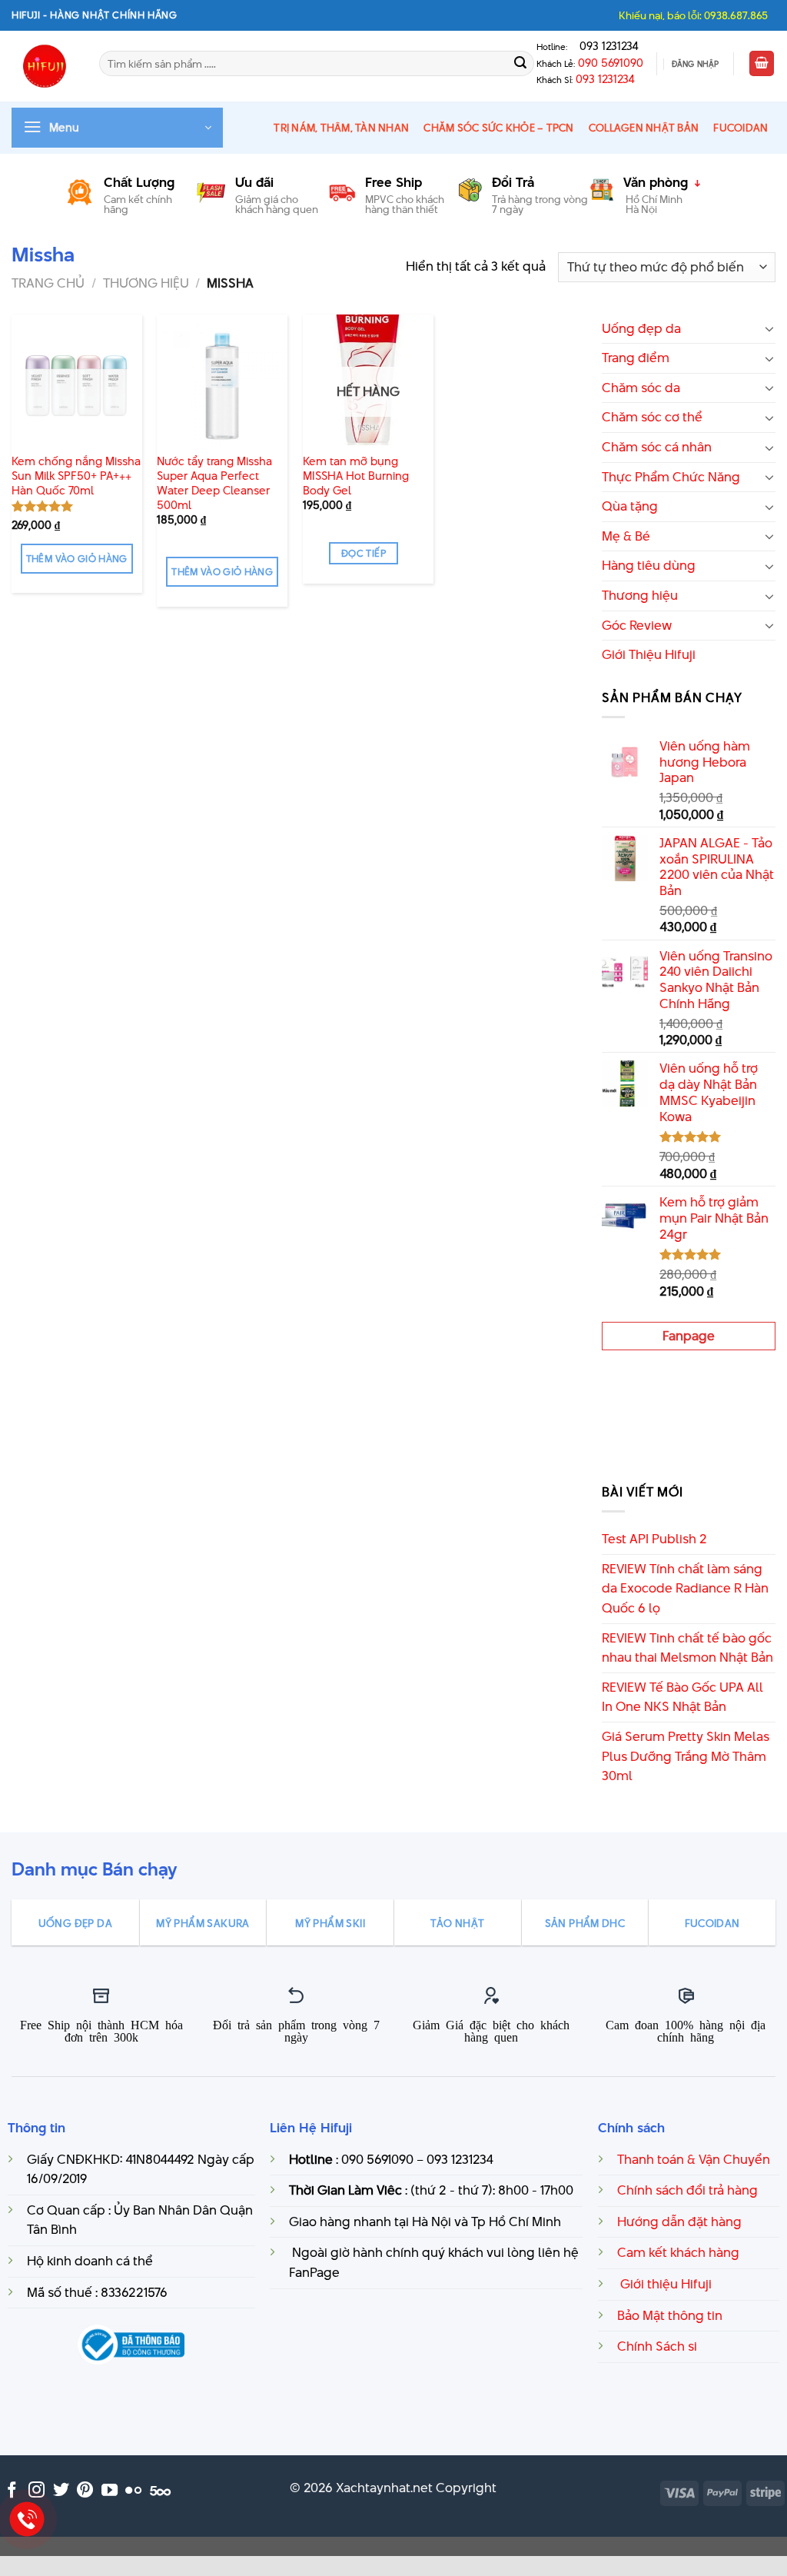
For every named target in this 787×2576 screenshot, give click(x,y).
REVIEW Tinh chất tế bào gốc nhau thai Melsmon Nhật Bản (687, 1648)
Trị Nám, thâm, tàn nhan (341, 128)
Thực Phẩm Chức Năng (671, 477)
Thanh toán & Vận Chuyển (694, 2159)
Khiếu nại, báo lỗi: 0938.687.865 (693, 15)
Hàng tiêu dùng (649, 565)
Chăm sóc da (641, 388)
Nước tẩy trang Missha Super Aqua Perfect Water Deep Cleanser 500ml (214, 483)
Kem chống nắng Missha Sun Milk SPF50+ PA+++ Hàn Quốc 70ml (76, 476)
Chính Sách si (657, 2346)
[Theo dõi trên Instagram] (37, 2491)
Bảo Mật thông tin (670, 2315)
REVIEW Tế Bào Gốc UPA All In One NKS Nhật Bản (682, 1697)
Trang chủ (48, 283)
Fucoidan (741, 128)
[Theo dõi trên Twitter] (61, 2491)
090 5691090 (611, 63)
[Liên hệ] (27, 2519)
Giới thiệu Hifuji (664, 2284)
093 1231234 (604, 46)
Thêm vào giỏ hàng (77, 559)
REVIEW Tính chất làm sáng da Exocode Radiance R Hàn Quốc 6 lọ (685, 1588)
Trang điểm (636, 358)
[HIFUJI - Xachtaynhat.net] (44, 66)
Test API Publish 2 (654, 1539)
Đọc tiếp (364, 553)
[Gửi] (520, 64)
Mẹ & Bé (626, 536)
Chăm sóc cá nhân (657, 447)
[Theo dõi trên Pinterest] (85, 2491)
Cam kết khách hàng (678, 2252)
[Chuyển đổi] (769, 328)
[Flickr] (133, 2491)
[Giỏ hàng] (762, 63)
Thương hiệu (146, 283)
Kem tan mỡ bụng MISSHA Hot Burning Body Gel (356, 476)
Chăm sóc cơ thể (652, 417)
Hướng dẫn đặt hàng (679, 2222)
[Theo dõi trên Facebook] (12, 2491)
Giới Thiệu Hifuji (649, 654)
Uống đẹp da (641, 328)
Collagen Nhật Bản (644, 128)
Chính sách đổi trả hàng (687, 2190)
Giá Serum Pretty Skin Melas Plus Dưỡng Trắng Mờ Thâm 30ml (686, 1756)
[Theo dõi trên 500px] (160, 2491)
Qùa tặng (630, 506)
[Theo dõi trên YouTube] (110, 2491)
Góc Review (637, 625)
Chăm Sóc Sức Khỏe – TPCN (498, 128)
